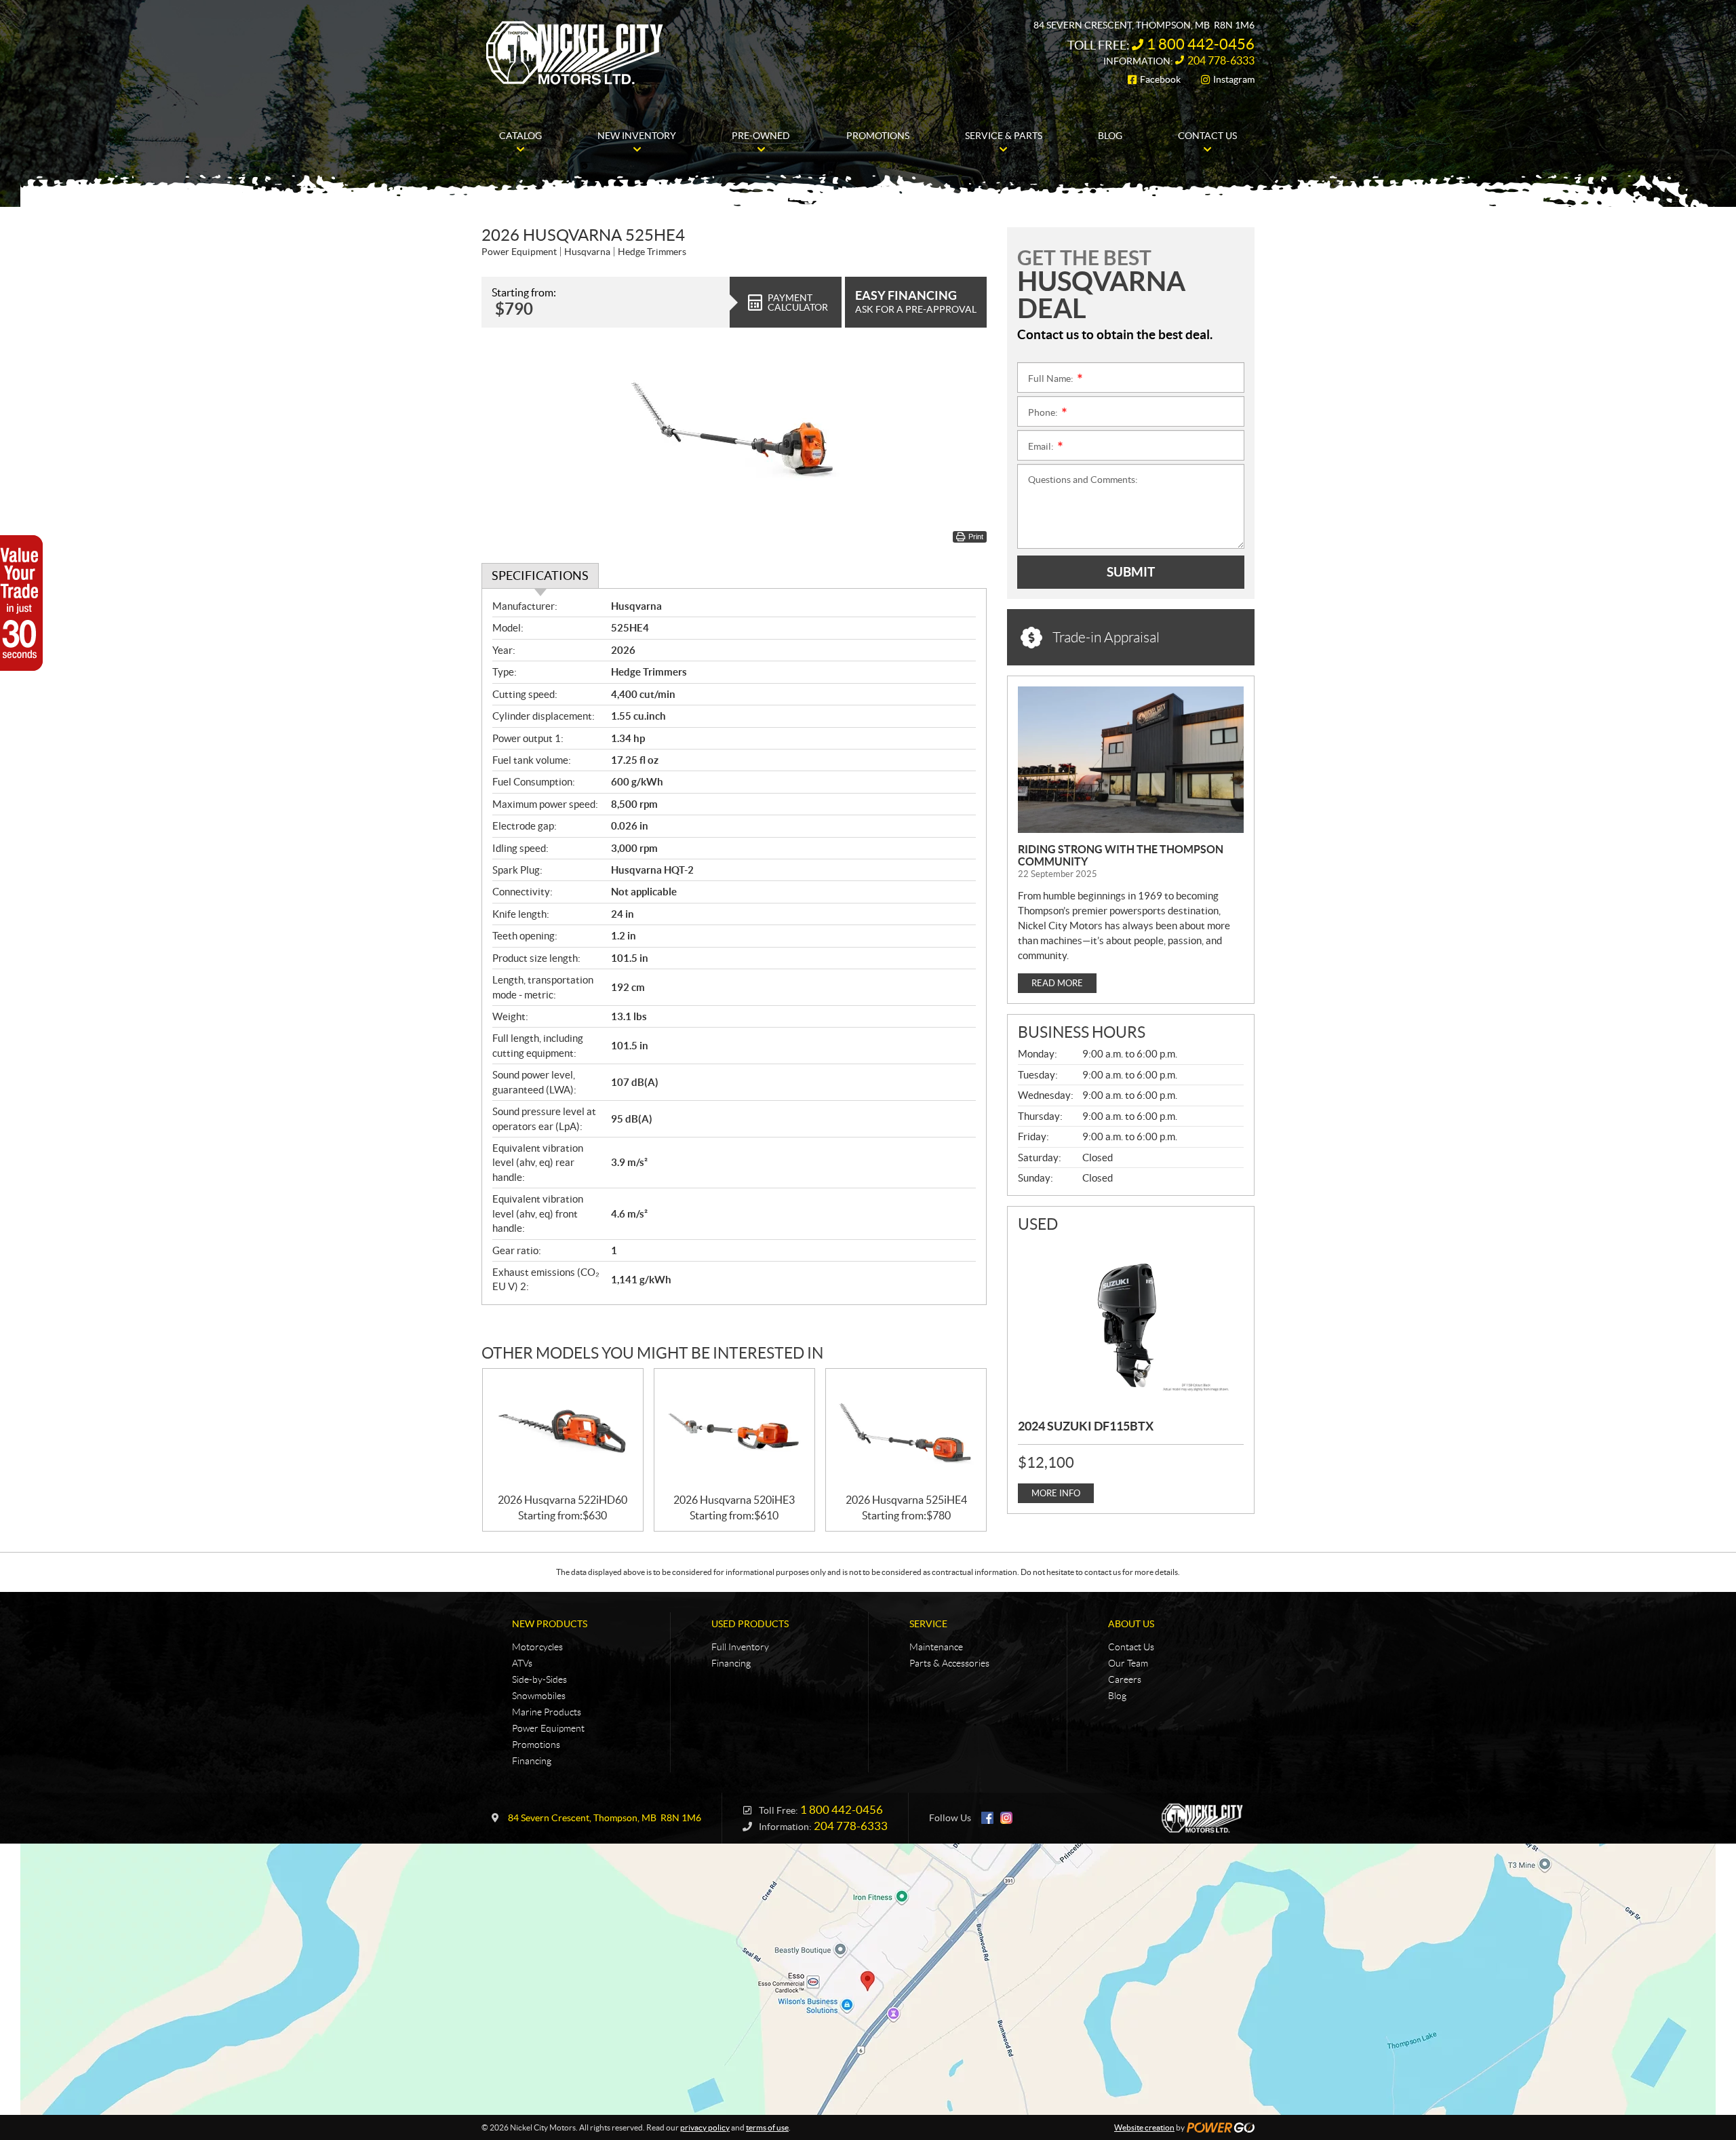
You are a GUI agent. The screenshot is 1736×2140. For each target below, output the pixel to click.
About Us (1131, 1624)
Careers (1125, 1679)
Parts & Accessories (949, 1663)
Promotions (536, 1745)
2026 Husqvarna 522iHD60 (563, 1500)
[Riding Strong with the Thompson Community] (1131, 760)
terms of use (767, 2127)
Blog (1117, 1696)
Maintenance (936, 1647)
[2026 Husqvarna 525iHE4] (906, 1432)
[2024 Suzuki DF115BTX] (1131, 1324)
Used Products (750, 1624)
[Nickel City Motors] (574, 53)
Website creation (1144, 2127)
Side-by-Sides (539, 1679)
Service (928, 1624)
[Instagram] (1006, 1818)
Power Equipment (548, 1728)
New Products (550, 1624)
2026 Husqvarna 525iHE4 (906, 1500)
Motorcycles (537, 1647)
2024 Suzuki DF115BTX (1086, 1426)
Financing (532, 1761)
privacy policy (705, 2127)
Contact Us (1131, 1647)
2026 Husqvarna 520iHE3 (734, 1500)
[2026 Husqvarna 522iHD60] (563, 1432)
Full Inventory (740, 1647)
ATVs (522, 1663)
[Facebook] (987, 1818)
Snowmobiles (539, 1696)
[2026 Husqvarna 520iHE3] (734, 1432)
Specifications (540, 576)
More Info (1056, 1493)
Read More (1057, 983)
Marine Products (547, 1712)
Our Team (1128, 1663)
